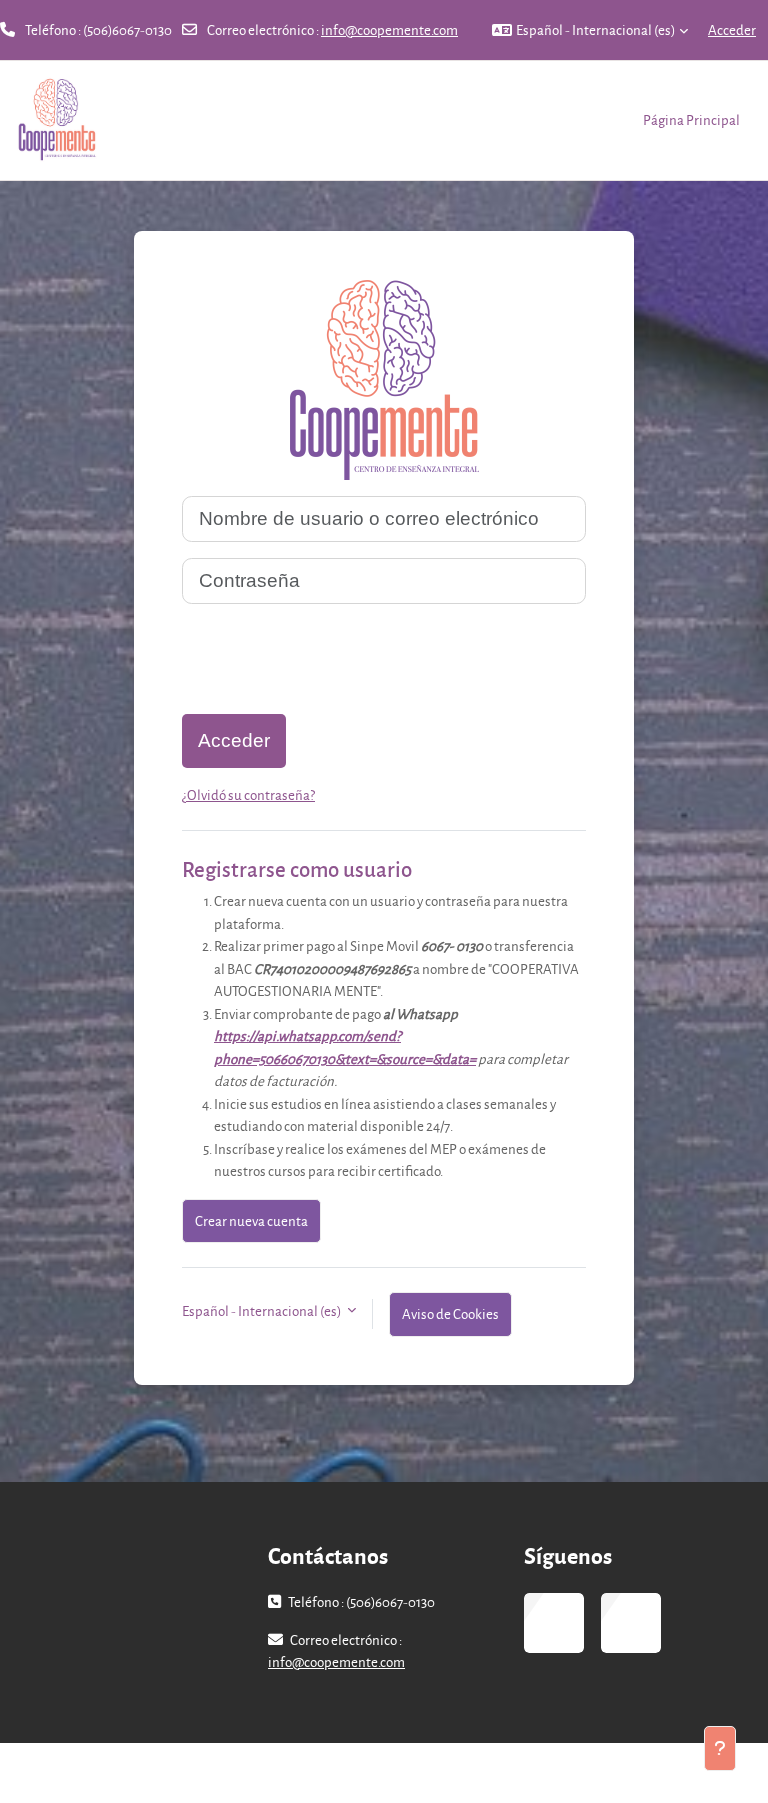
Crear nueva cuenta (251, 1220)
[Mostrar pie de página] (720, 1748)
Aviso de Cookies (450, 1313)
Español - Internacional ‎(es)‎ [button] (262, 1310)
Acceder (732, 29)
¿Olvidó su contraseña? (248, 794)
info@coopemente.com (389, 29)
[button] (590, 30)
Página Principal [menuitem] (691, 119)
